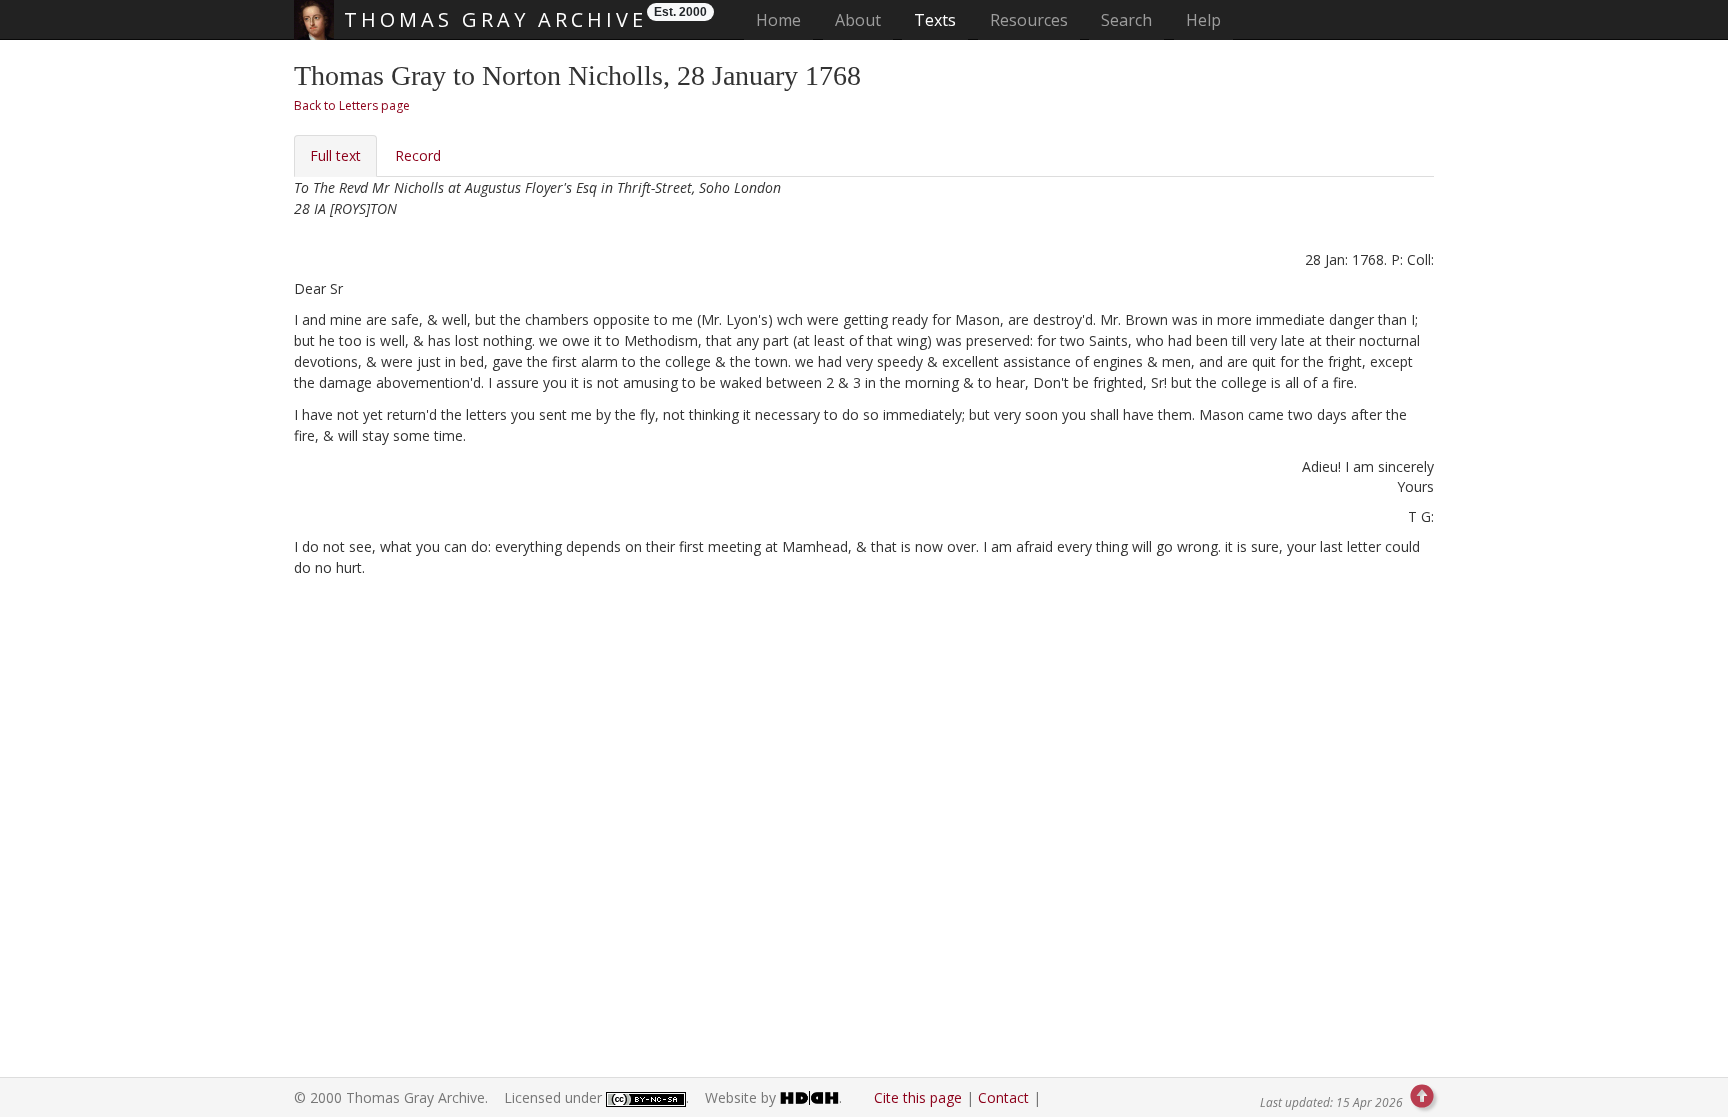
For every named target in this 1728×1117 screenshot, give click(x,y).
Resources (1029, 20)
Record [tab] (418, 155)
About (858, 20)
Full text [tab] (335, 155)
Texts (935, 20)
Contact (1003, 1097)
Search (1126, 20)
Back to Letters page (352, 105)
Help (1203, 20)
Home (784, 19)
